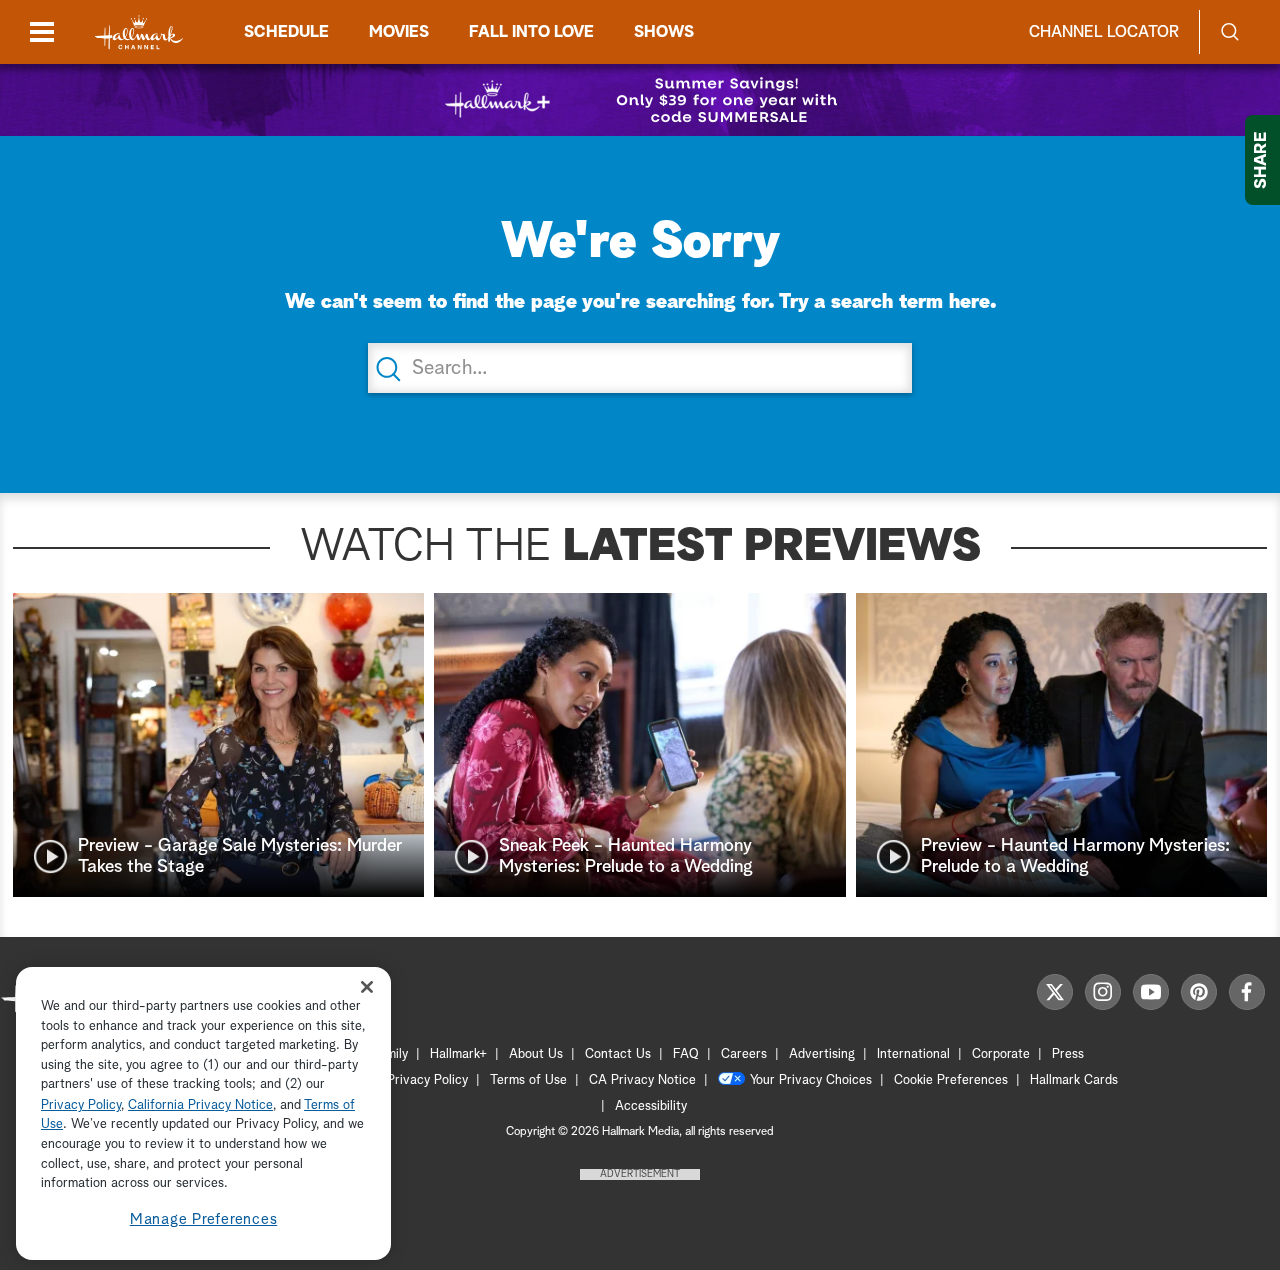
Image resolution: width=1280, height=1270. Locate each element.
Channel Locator (1104, 32)
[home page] (139, 32)
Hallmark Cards (1074, 1080)
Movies (399, 32)
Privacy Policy (427, 1080)
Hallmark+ (458, 1054)
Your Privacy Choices (811, 1080)
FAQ (686, 1054)
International (913, 1054)
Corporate (1001, 1054)
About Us (536, 1054)
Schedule (286, 32)
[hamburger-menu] (42, 32)
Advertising (822, 1054)
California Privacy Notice (200, 1105)
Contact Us (618, 1054)
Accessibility (651, 1106)
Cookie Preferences (951, 1080)
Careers (744, 1054)
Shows (664, 32)
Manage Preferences (204, 1219)
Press (1068, 1054)
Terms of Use (528, 1080)
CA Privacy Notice (642, 1080)
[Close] (367, 987)
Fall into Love (531, 32)
